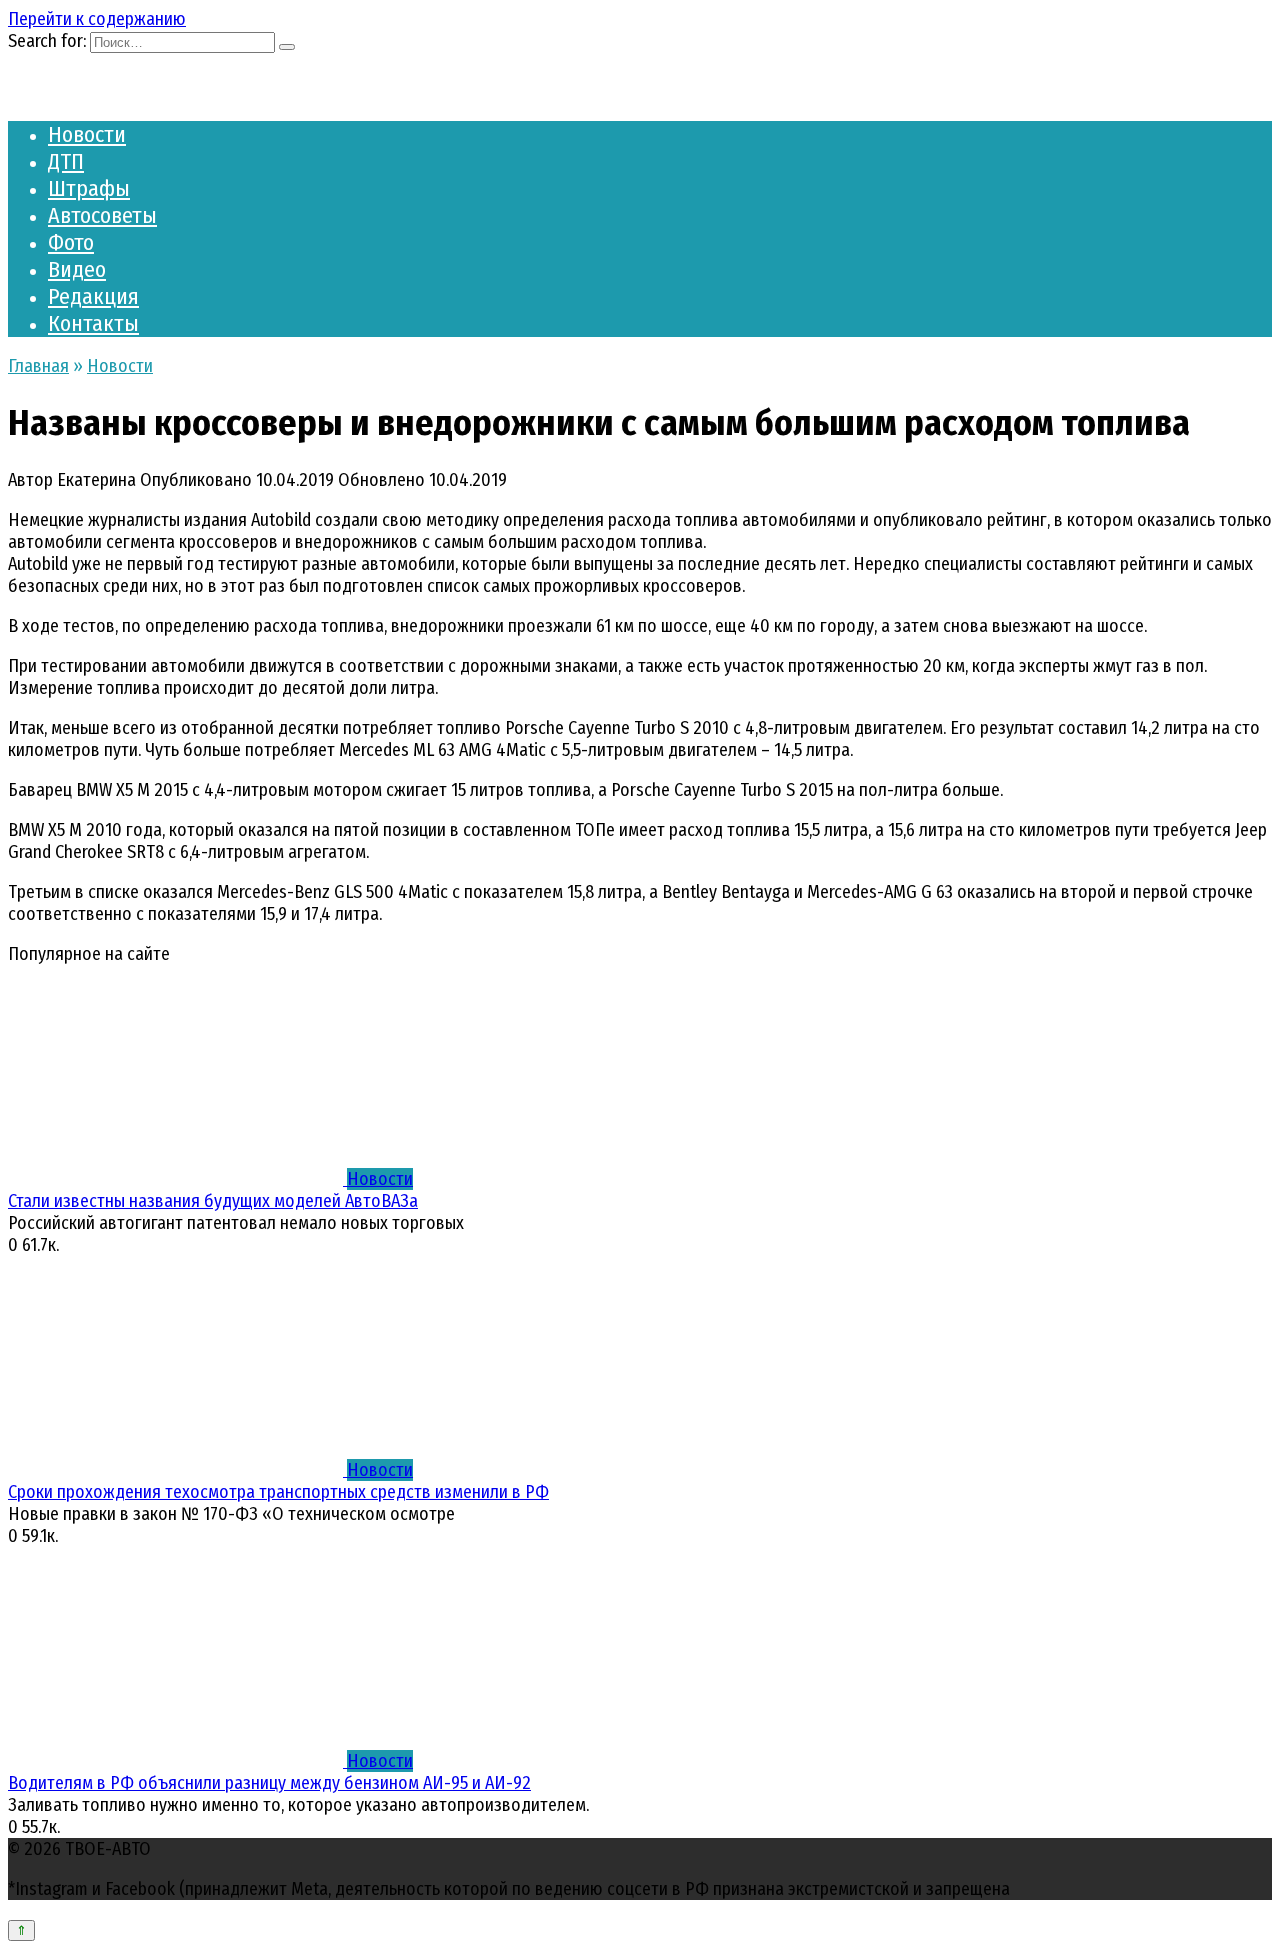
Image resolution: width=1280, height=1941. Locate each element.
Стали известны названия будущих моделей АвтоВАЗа (213, 1201)
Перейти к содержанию (97, 19)
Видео (77, 269)
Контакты (93, 323)
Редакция (93, 296)
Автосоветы (102, 215)
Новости (87, 134)
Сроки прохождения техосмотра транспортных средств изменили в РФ (278, 1492)
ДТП (66, 161)
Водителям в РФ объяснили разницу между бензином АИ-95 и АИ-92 (269, 1783)
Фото (71, 242)
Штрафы (89, 188)
